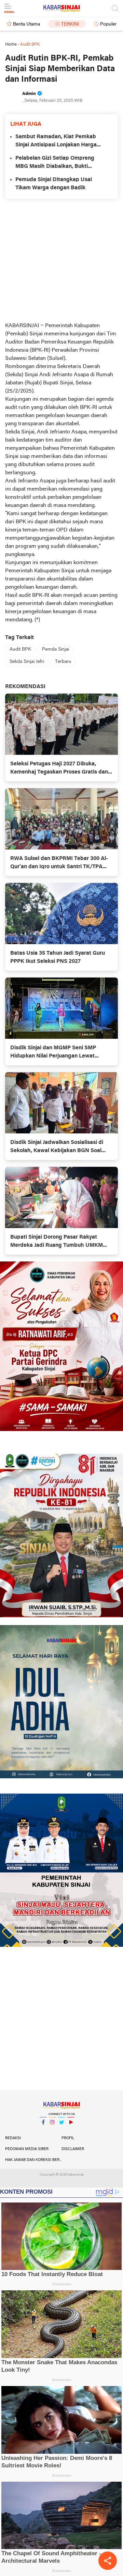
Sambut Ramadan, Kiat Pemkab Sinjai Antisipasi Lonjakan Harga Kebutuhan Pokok (56, 142)
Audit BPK (20, 649)
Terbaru (63, 662)
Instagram (52, 2131)
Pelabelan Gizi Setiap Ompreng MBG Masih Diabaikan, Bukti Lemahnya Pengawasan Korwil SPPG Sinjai (55, 163)
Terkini (70, 24)
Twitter (61, 2131)
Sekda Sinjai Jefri (27, 662)
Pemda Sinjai (56, 649)
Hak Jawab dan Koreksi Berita (33, 2160)
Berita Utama (26, 24)
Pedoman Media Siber (27, 2149)
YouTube (71, 2131)
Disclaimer (73, 2149)
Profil (68, 2138)
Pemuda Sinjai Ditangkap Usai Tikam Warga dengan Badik (54, 184)
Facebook (43, 2131)
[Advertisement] (61, 260)
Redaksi (13, 2138)
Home (11, 44)
